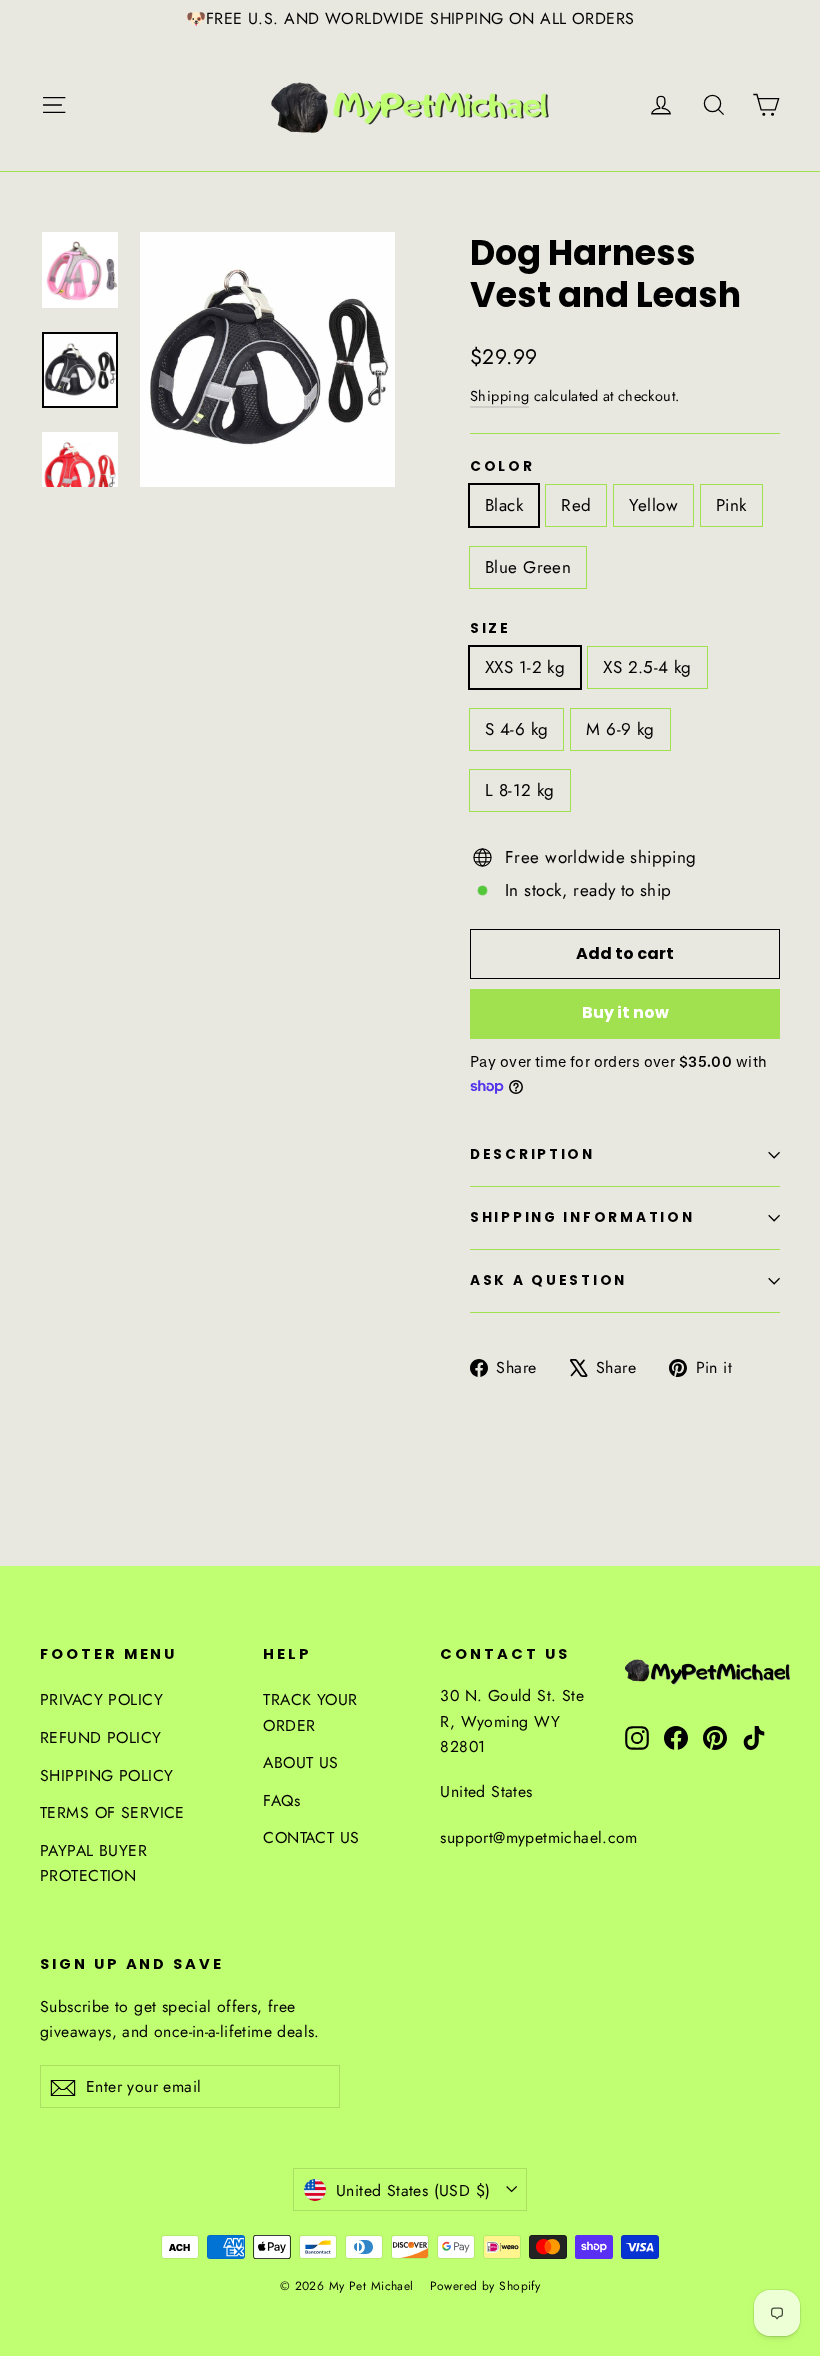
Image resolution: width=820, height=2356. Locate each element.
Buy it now (625, 1012)
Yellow (653, 505)
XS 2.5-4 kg (647, 667)
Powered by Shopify (485, 2286)
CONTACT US (311, 1837)
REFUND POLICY (101, 1737)
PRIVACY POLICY (101, 1699)
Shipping (499, 396)
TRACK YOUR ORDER (310, 1712)
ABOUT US (300, 1762)
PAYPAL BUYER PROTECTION (93, 1863)
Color (502, 467)
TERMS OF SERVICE (112, 1812)
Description (532, 1154)
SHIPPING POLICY (106, 1775)
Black (504, 505)
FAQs (281, 1800)
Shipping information (582, 1217)
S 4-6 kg (516, 729)
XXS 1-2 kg (525, 667)
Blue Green (528, 567)
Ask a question (548, 1280)
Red (576, 505)
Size (490, 629)
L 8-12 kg (520, 790)
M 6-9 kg (620, 729)
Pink (731, 505)
